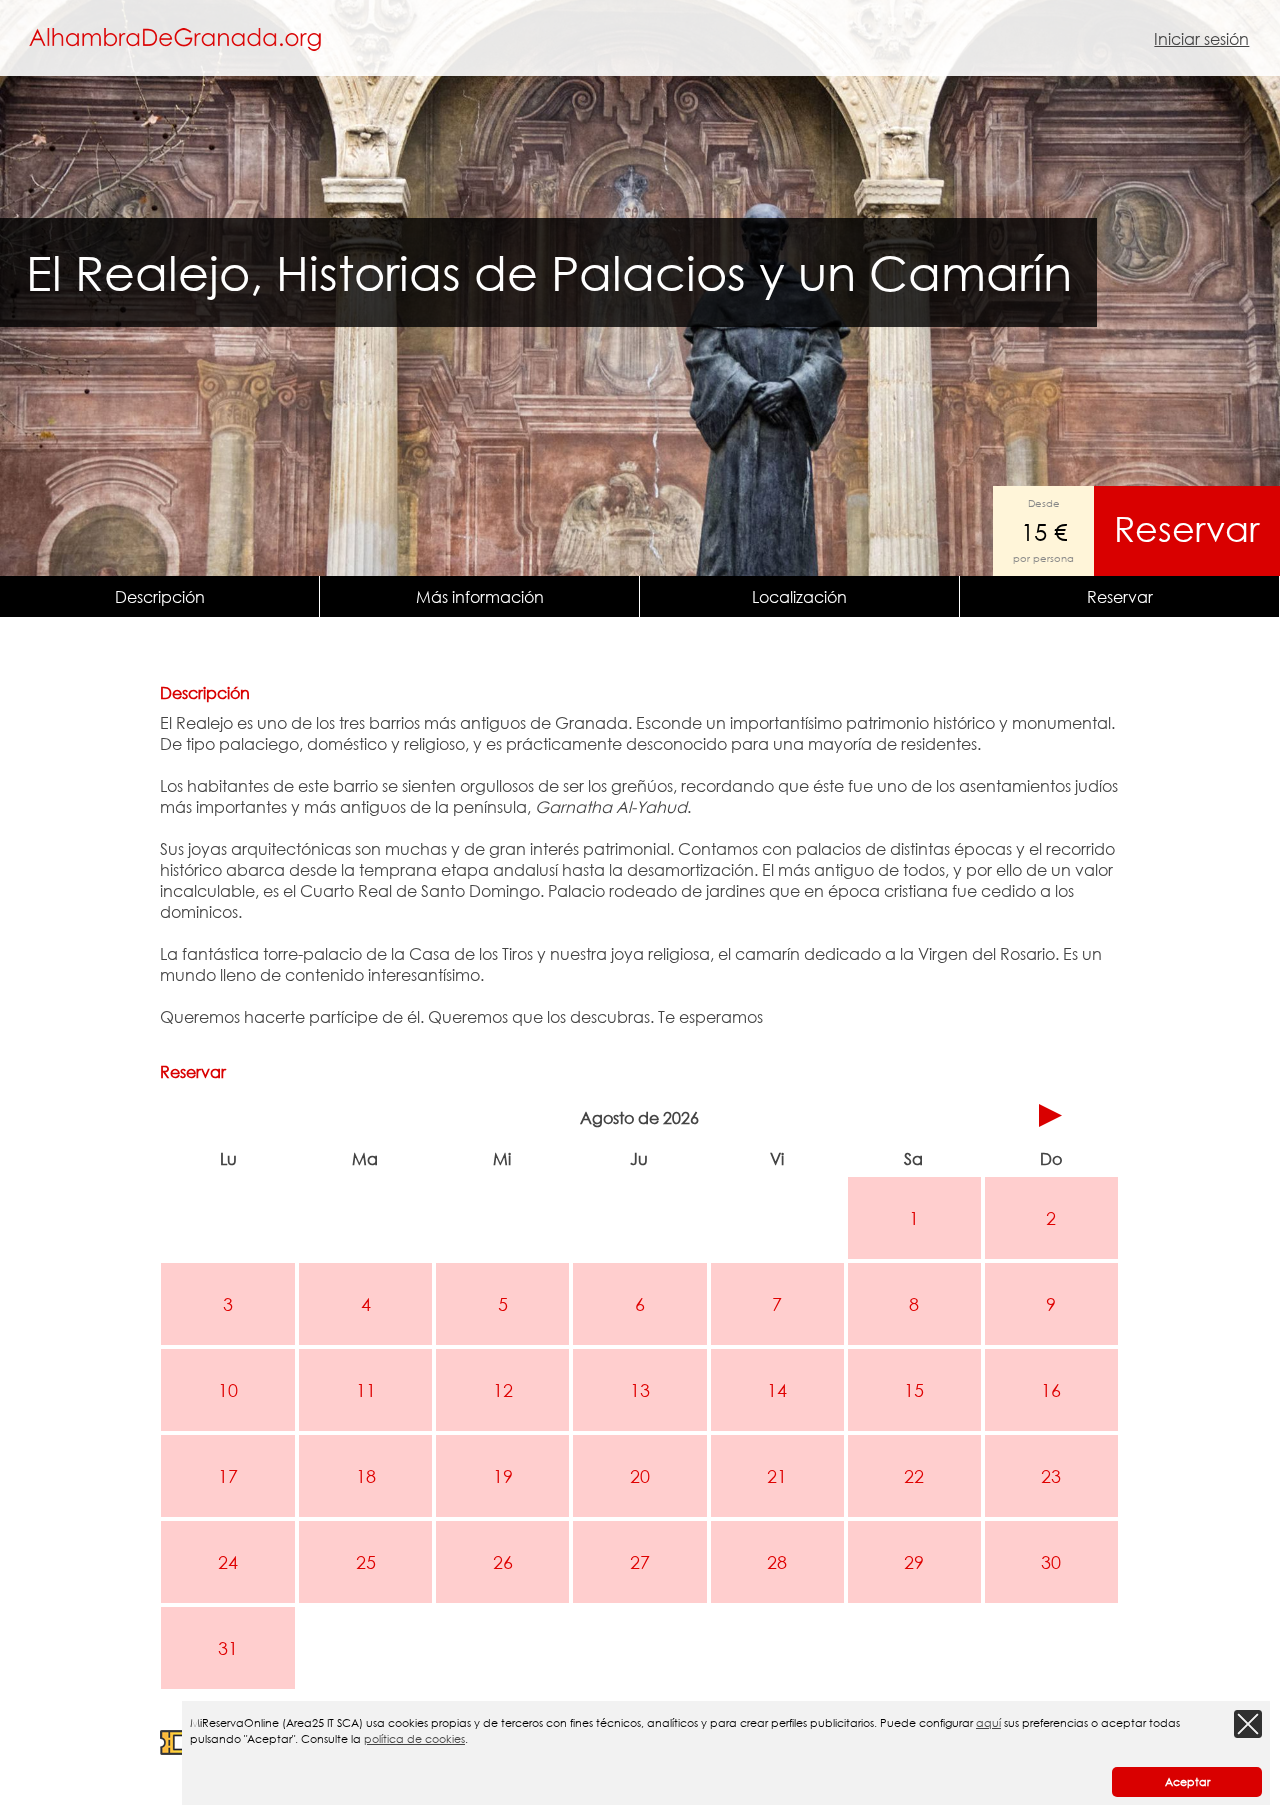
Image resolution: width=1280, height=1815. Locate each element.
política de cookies (414, 1739)
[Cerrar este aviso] (1248, 1724)
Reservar (1187, 528)
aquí (988, 1723)
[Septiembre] (1051, 1117)
